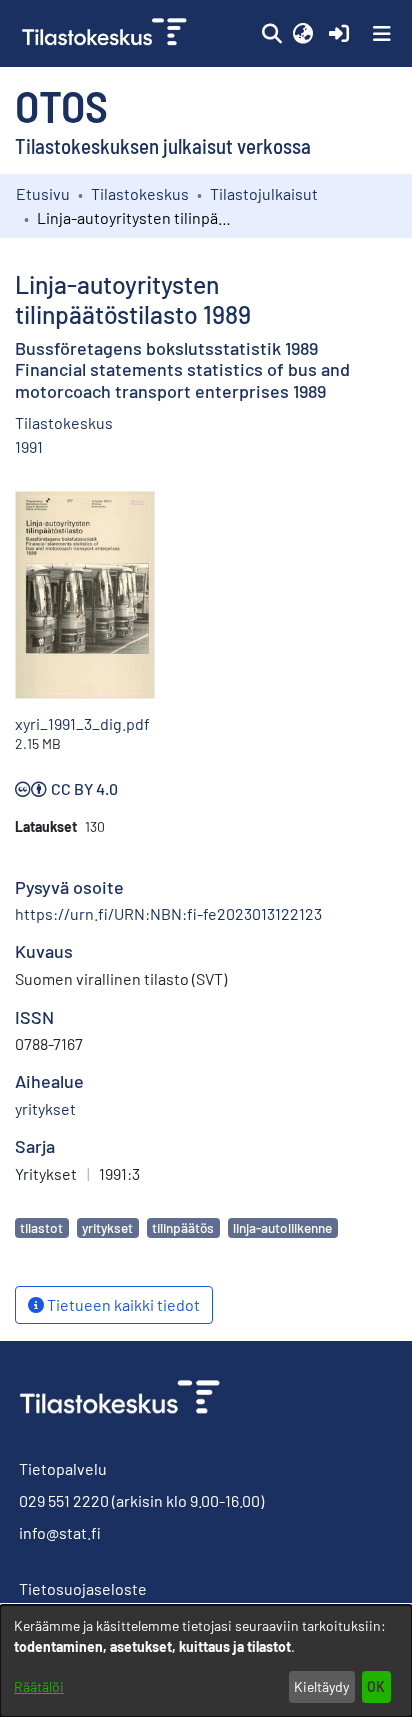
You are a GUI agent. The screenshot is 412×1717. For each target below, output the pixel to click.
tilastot (41, 1227)
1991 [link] (29, 446)
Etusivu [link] (43, 193)
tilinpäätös (183, 1227)
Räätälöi (39, 1686)
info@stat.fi (60, 1532)
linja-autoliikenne (282, 1227)
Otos (61, 105)
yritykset (107, 1227)
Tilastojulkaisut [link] (264, 193)
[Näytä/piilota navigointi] (382, 34)
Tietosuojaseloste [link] (83, 1588)
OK (376, 1686)
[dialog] (206, 1661)
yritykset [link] (45, 1108)
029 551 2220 (64, 1500)
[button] (271, 34)
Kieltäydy (321, 1686)
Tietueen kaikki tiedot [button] (122, 1304)
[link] (106, 33)
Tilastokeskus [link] (140, 193)
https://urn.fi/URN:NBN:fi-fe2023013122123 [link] (168, 913)
